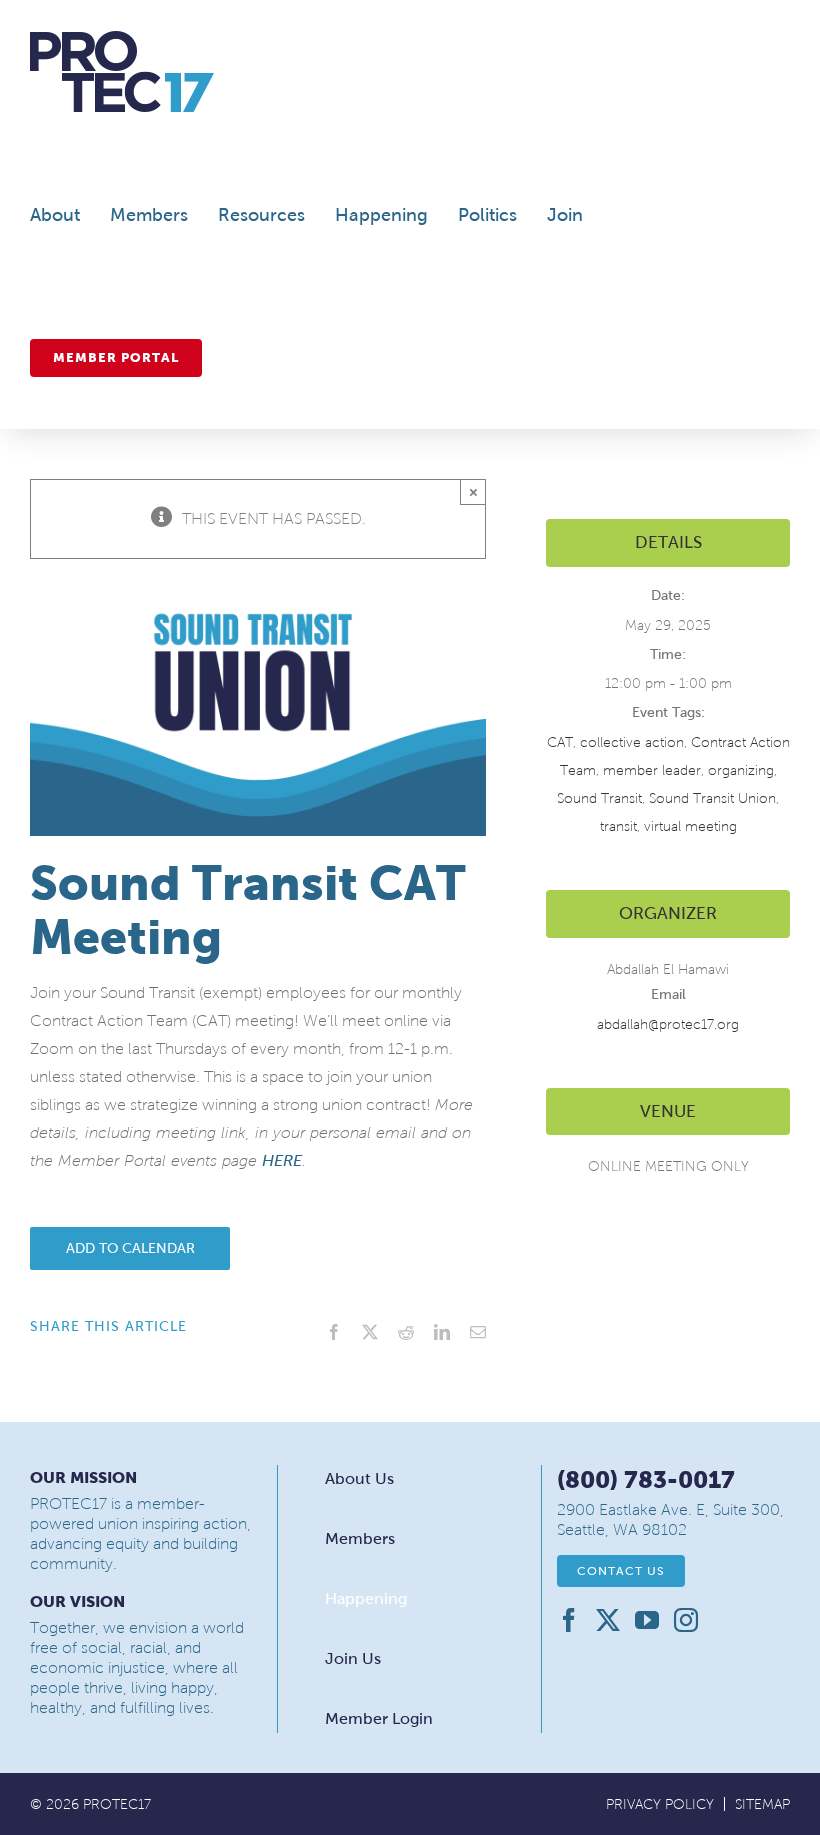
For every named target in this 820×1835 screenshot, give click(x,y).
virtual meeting (690, 826)
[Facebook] (569, 1620)
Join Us (353, 1658)
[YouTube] (647, 1620)
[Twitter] (608, 1620)
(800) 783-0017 (646, 1479)
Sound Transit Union (712, 798)
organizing (741, 770)
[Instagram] (686, 1620)
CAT (560, 742)
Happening (366, 1598)
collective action (632, 742)
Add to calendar (130, 1248)
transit (618, 826)
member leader (652, 770)
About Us (359, 1478)
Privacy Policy (660, 1804)
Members (360, 1538)
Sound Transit (599, 798)
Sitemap (762, 1804)
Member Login (379, 1718)
